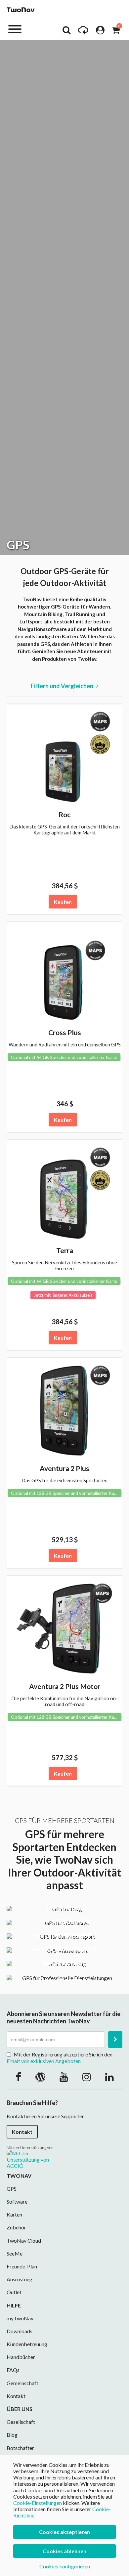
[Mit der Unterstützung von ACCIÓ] (33, 2159)
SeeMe (15, 2253)
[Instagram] (87, 2077)
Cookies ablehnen (64, 2551)
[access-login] (100, 32)
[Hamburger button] (15, 29)
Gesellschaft (21, 2422)
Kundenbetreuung (27, 2344)
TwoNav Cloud (24, 2240)
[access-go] (83, 32)
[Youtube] (64, 2077)
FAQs (13, 2370)
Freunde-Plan (22, 2266)
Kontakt (22, 2132)
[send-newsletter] (115, 2040)
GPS (12, 2189)
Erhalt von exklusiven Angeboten (44, 2061)
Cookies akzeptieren (64, 2532)
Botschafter (20, 2448)
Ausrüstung (20, 2279)
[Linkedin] (109, 2077)
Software (17, 2201)
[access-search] (66, 32)
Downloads (20, 2331)
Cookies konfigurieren (65, 2566)
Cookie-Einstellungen (38, 2503)
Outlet (14, 2292)
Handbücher (21, 2357)
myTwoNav (20, 2318)
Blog (12, 2435)
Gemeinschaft (22, 2383)
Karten (14, 2214)
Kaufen (63, 902)
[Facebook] (18, 2077)
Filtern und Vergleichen (64, 686)
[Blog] (40, 2077)
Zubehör (16, 2227)
